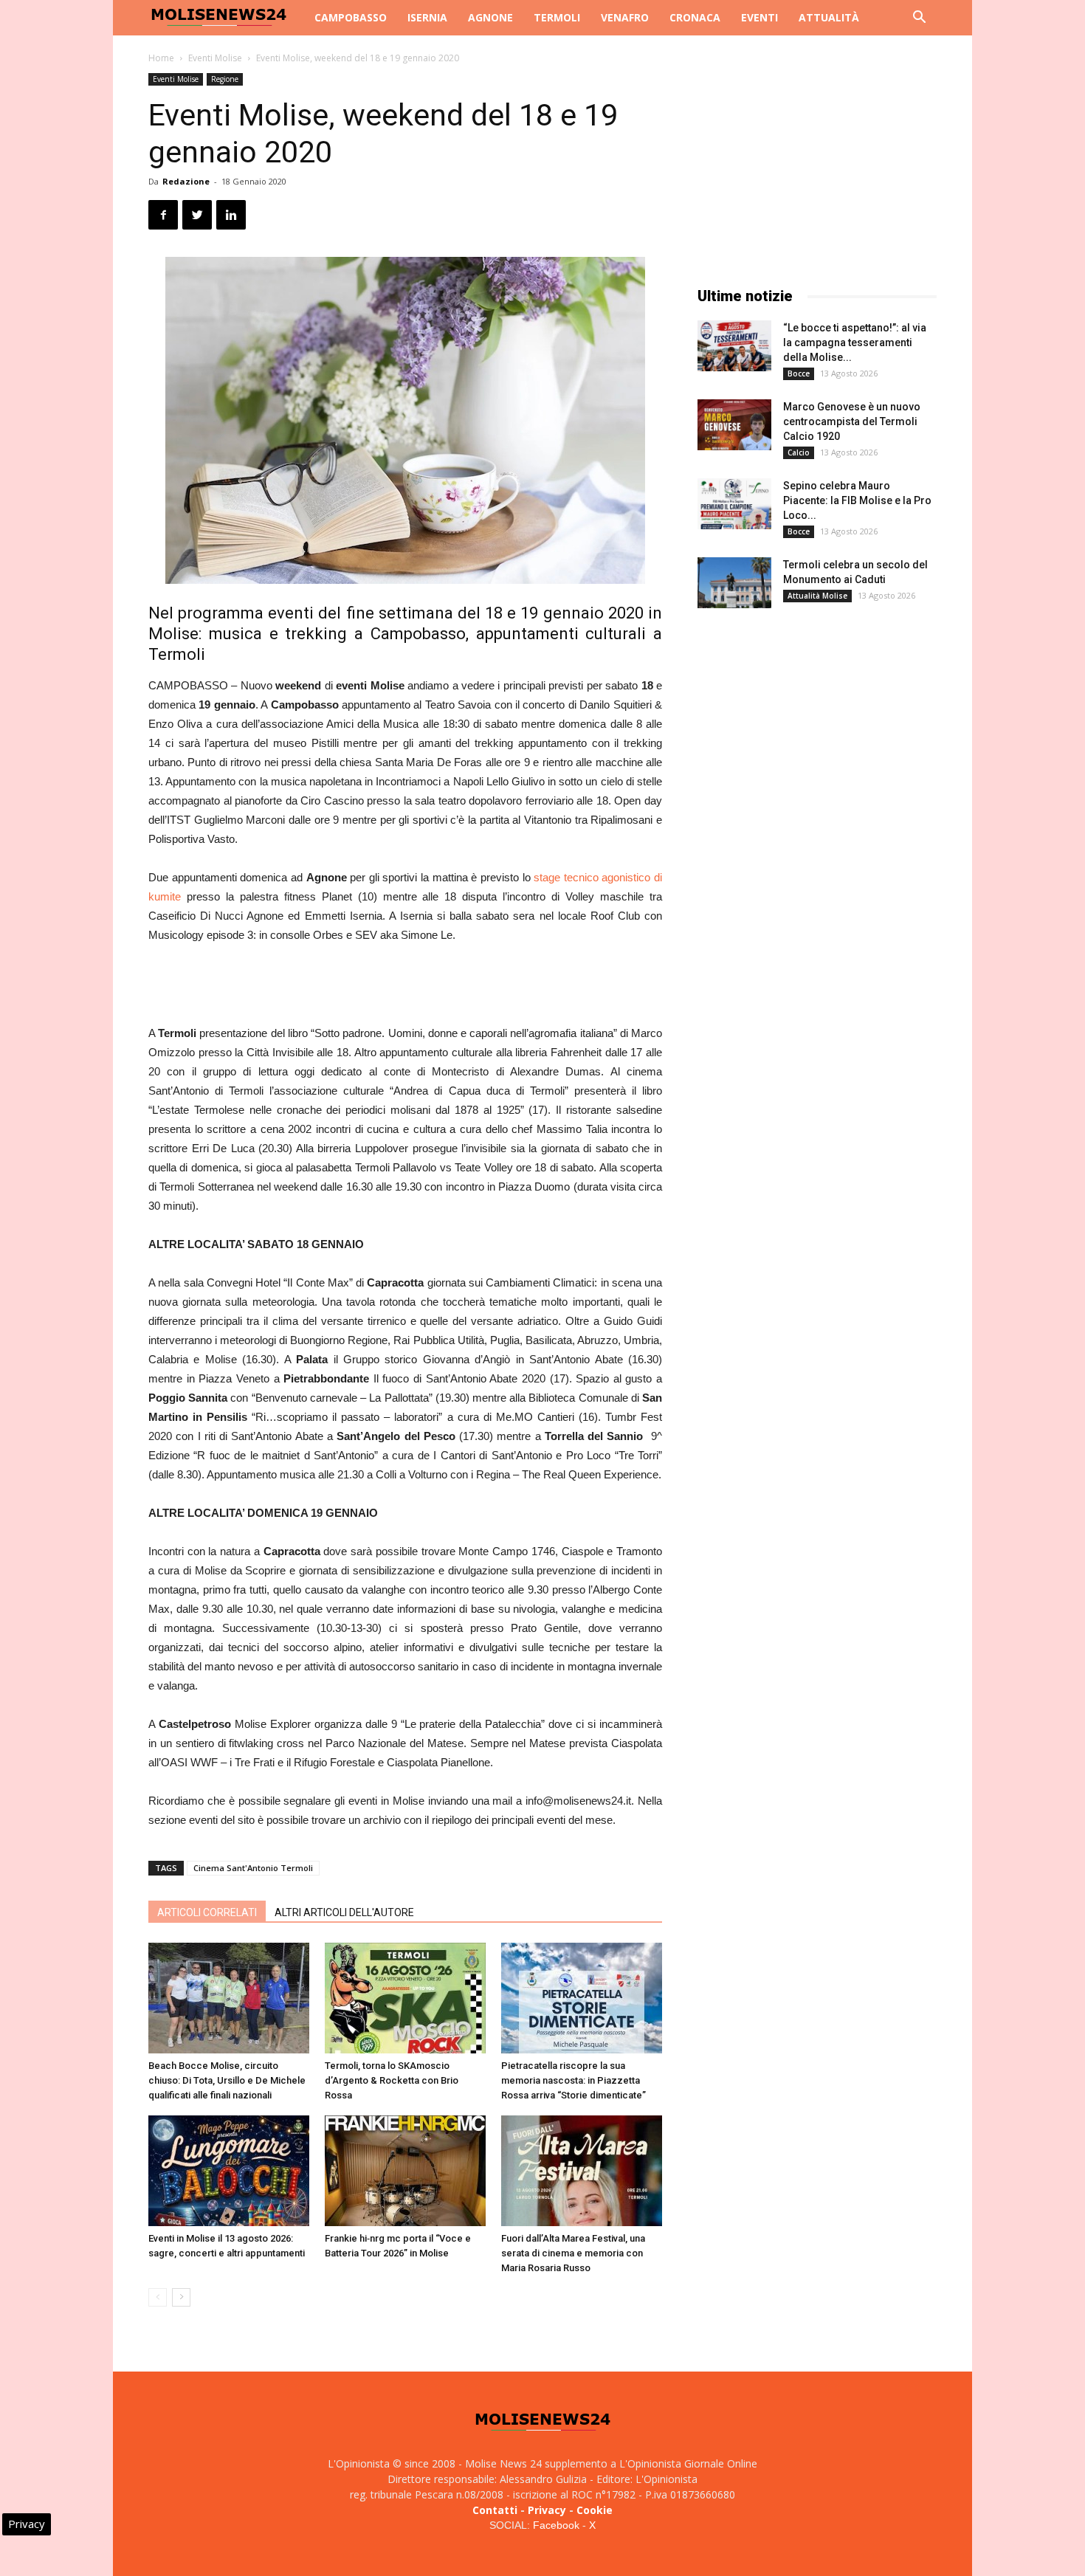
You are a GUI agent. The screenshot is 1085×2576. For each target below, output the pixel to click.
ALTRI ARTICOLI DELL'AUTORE (344, 1912)
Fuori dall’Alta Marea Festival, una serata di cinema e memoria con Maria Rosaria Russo (573, 2253)
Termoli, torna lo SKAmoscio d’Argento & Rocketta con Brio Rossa (392, 2080)
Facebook (556, 2525)
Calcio (799, 452)
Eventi (759, 17)
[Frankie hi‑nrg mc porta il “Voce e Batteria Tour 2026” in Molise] (405, 2171)
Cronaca (695, 17)
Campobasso (351, 17)
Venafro (625, 17)
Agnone (490, 17)
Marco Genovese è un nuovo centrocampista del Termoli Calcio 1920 (852, 421)
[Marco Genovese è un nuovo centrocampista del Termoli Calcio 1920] (734, 425)
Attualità (829, 17)
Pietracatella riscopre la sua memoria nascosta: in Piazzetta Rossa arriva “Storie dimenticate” (573, 2080)
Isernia (427, 17)
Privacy (547, 2510)
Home (161, 58)
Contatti (495, 2510)
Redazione (186, 181)
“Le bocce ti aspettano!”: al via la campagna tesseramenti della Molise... (855, 342)
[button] (919, 19)
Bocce (799, 373)
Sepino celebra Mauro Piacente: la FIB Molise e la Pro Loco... (857, 500)
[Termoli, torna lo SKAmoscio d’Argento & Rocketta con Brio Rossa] (405, 1998)
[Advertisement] (405, 986)
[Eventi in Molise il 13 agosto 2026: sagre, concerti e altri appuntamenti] (229, 2171)
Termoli (557, 17)
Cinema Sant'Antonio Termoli (253, 1868)
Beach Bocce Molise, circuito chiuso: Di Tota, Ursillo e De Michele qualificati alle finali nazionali (227, 2080)
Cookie (595, 2510)
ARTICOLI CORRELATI (207, 1912)
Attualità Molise (817, 596)
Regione (225, 79)
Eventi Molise (215, 58)
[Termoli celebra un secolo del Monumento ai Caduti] (734, 583)
